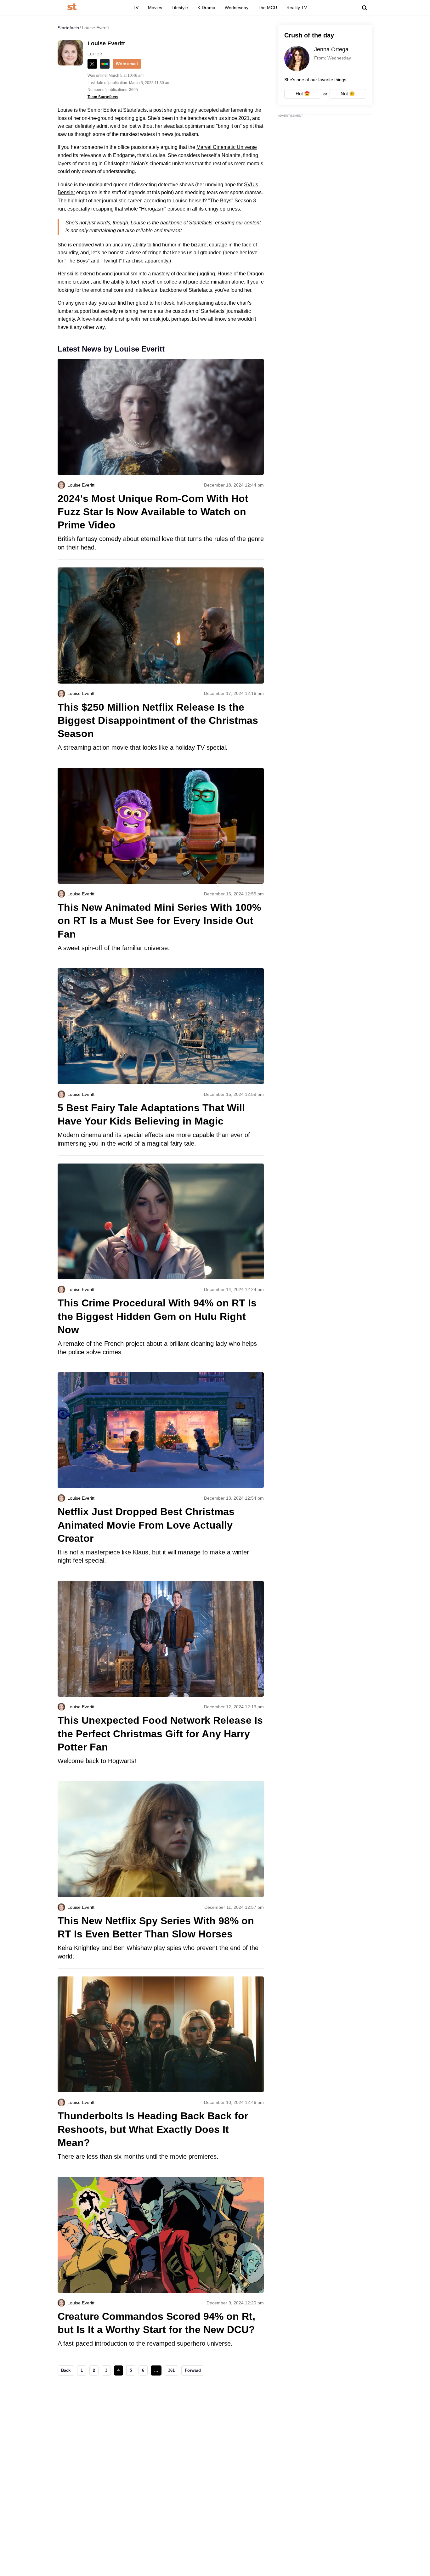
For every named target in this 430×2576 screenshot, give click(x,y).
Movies (155, 8)
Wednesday (237, 8)
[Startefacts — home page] (72, 7)
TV (136, 8)
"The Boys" (77, 261)
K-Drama (206, 8)
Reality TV (297, 8)
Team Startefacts (103, 97)
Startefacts (68, 28)
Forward (193, 2370)
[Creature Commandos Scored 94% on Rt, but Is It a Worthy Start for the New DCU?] (161, 2266)
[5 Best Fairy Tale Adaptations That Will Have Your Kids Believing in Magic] (161, 1062)
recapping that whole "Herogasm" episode (138, 209)
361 (171, 2370)
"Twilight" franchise (122, 261)
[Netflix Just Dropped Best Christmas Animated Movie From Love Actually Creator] (161, 1472)
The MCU (267, 8)
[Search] (365, 8)
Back (66, 2370)
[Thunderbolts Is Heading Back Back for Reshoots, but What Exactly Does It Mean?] (161, 2073)
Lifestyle (180, 8)
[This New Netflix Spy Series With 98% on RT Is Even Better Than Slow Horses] (161, 1875)
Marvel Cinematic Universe (227, 147)
